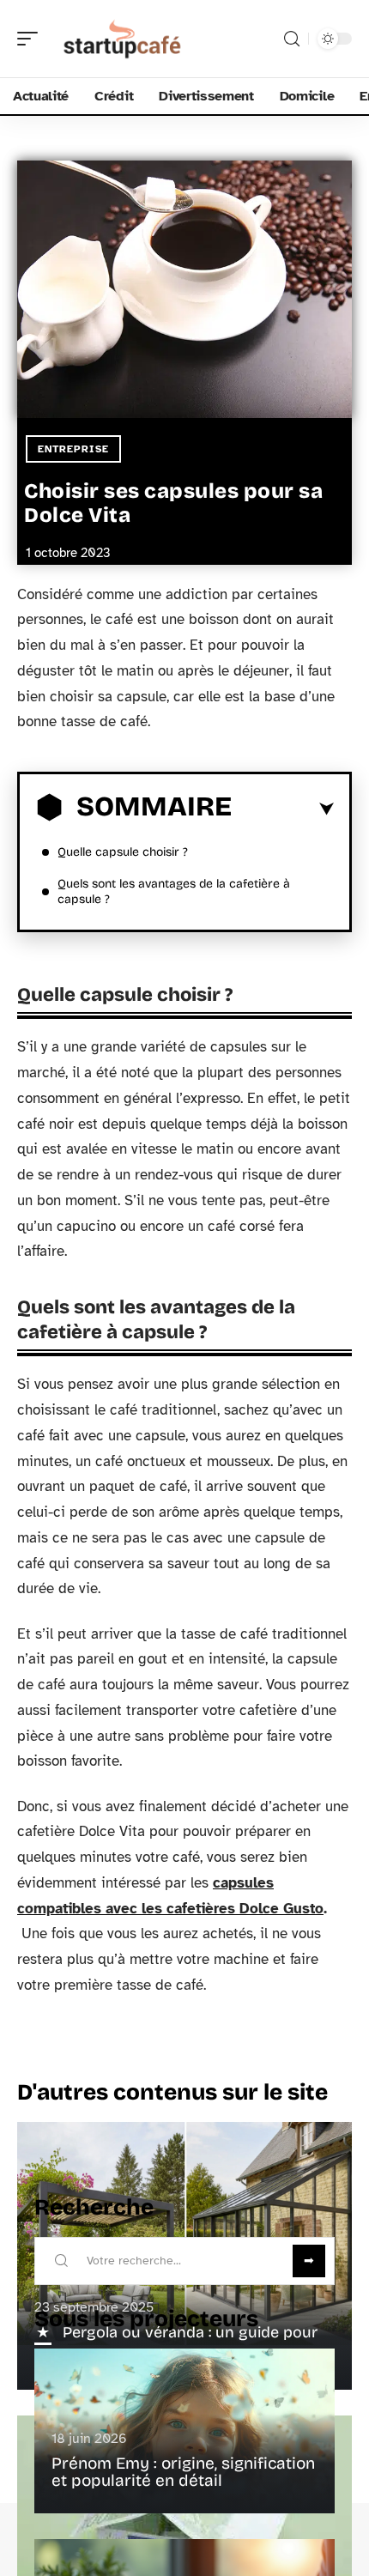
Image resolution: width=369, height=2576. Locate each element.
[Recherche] (292, 39)
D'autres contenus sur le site (172, 2092)
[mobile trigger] (32, 39)
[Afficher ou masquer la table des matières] (283, 809)
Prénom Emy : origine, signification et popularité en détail (183, 2472)
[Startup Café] (124, 39)
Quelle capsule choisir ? (123, 852)
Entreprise (73, 449)
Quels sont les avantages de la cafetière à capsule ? (174, 891)
